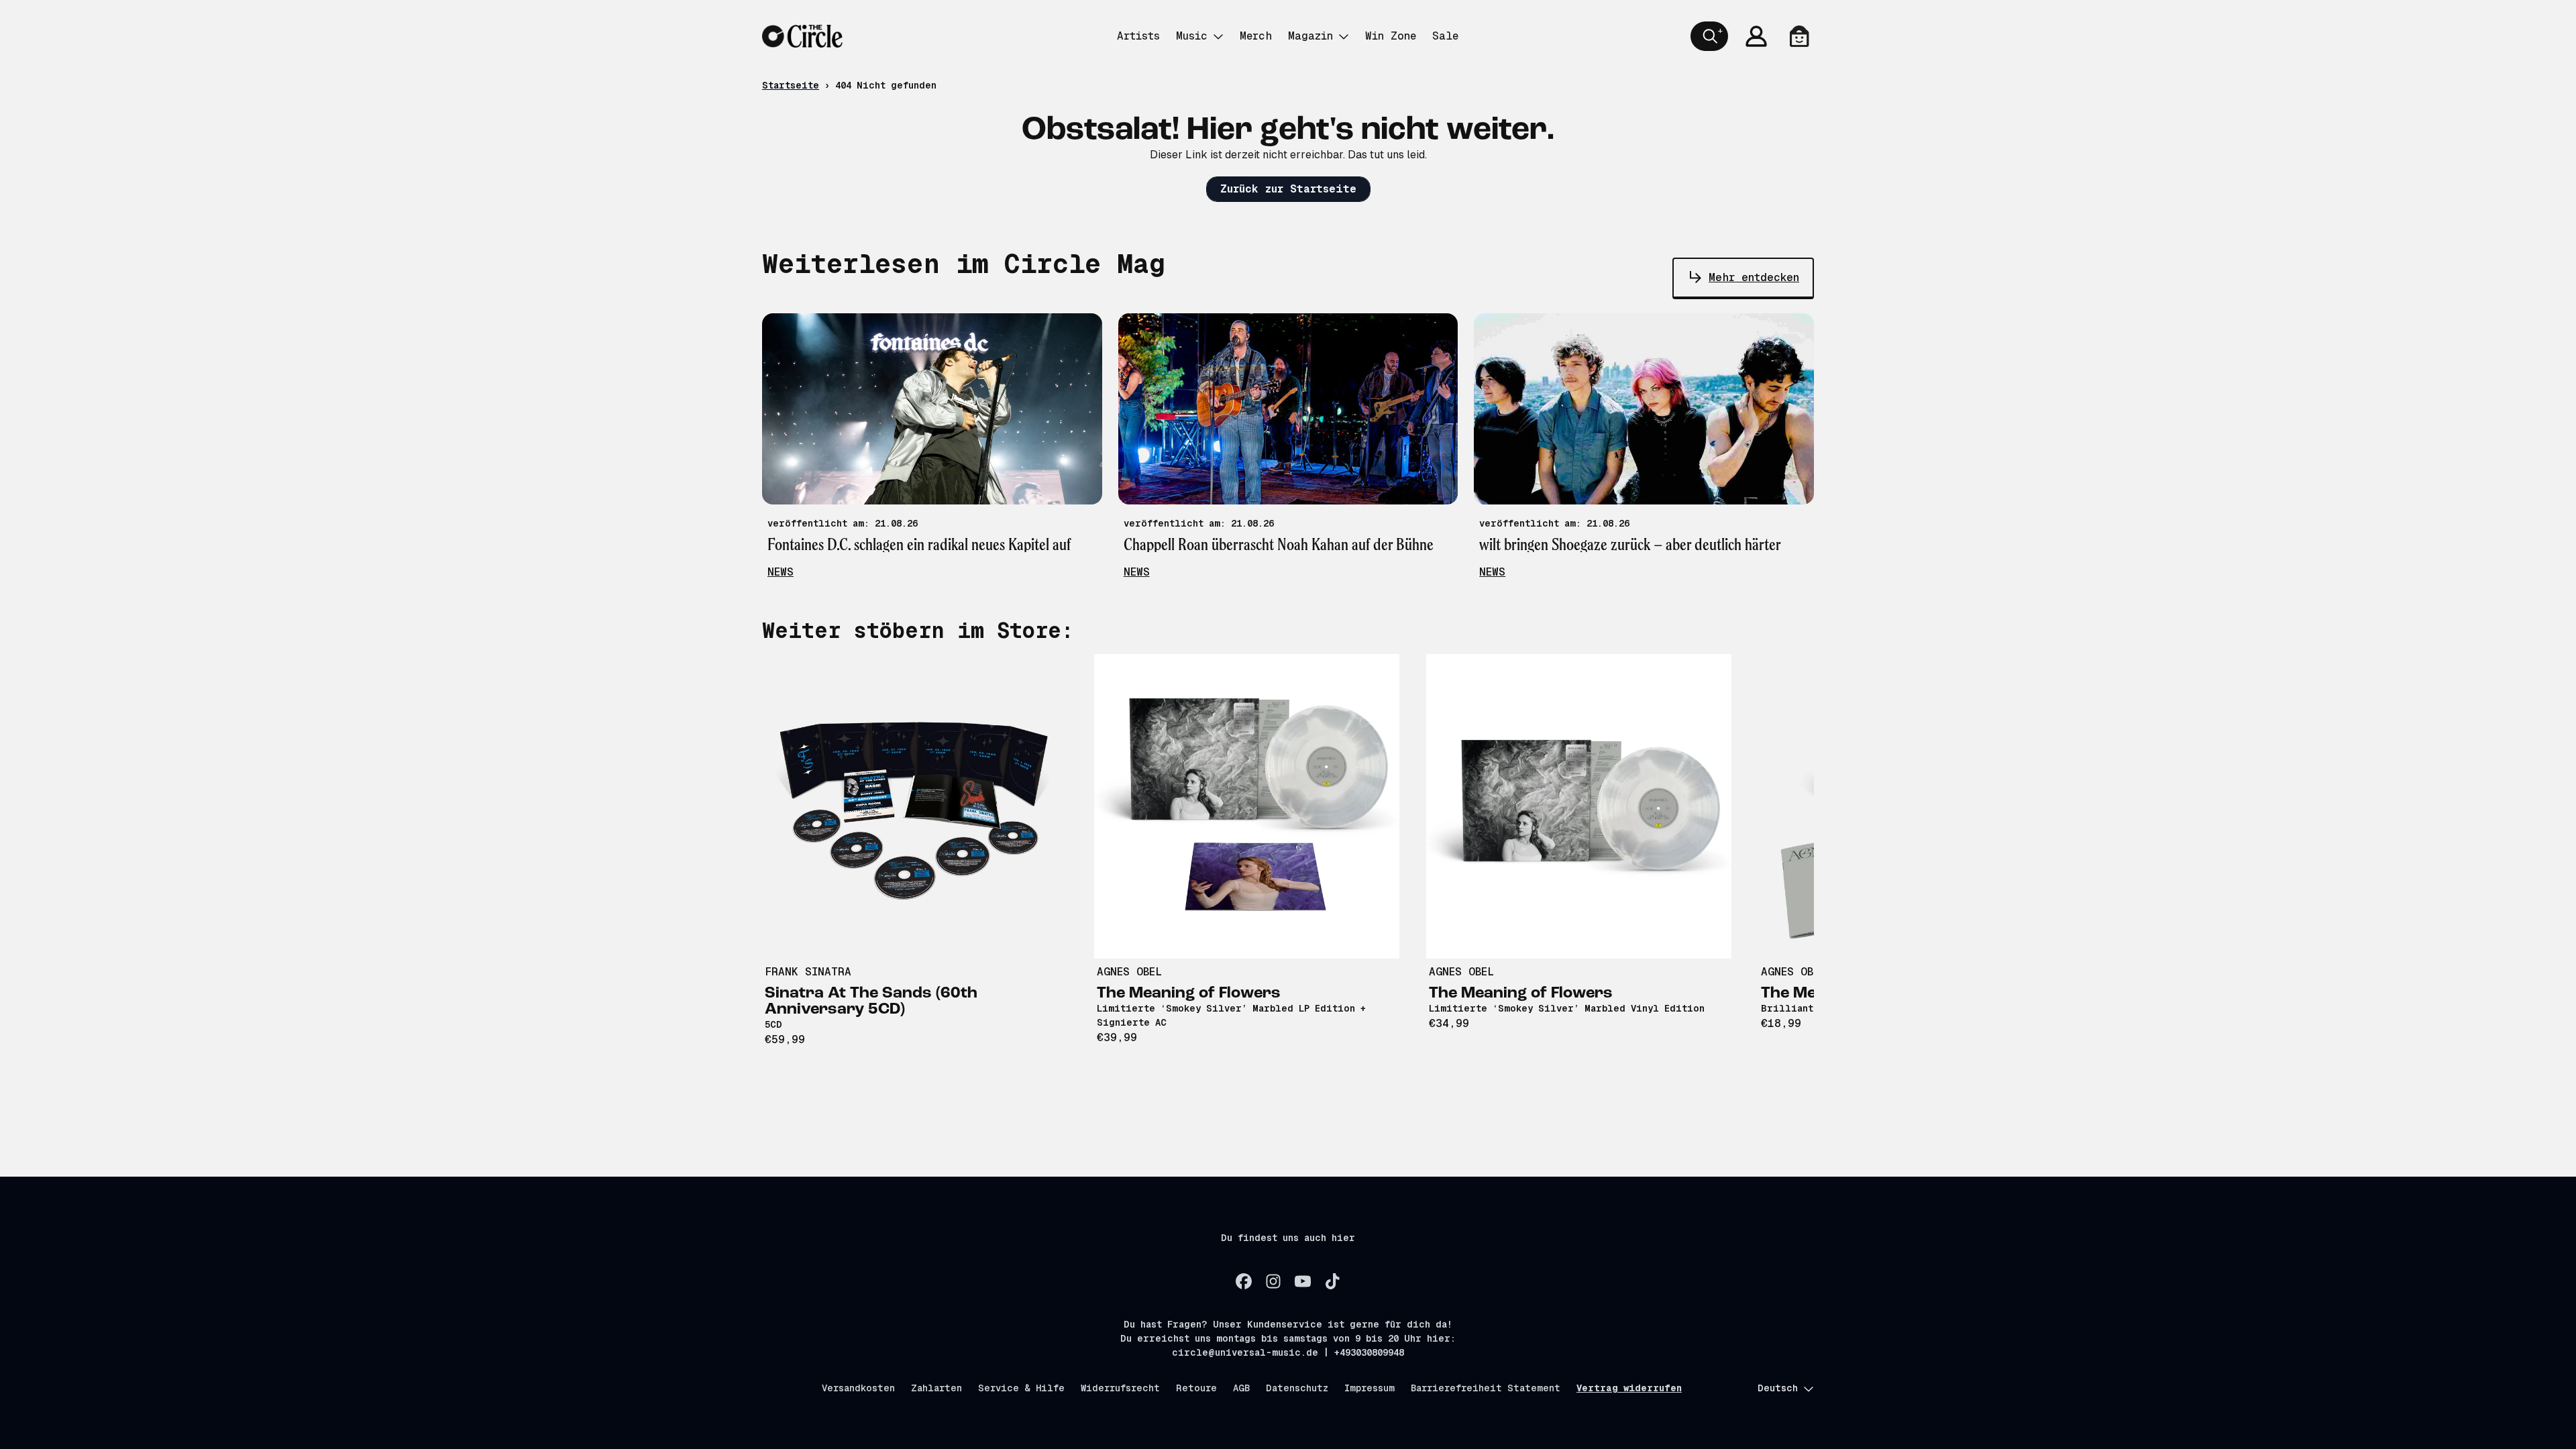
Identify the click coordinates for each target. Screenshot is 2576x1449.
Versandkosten (858, 1388)
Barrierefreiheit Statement (1486, 1388)
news (781, 572)
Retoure (1196, 1388)
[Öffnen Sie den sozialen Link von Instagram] (1273, 1281)
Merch (1256, 36)
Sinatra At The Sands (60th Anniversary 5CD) (871, 1002)
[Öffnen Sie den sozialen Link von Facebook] (1244, 1281)
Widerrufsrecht (1120, 1388)
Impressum (1370, 1388)
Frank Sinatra (808, 972)
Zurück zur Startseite (1288, 189)
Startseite (791, 85)
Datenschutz (1297, 1388)
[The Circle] (802, 36)
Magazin (1310, 36)
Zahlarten (936, 1388)
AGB (1241, 1388)
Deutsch (1778, 1388)
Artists (1138, 36)
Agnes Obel (1129, 972)
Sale (1445, 36)
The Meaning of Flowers (1189, 994)
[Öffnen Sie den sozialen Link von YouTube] (1303, 1281)
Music (1192, 36)
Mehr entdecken (1754, 277)
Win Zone (1391, 36)
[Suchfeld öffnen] (1709, 36)
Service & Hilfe (1021, 1388)
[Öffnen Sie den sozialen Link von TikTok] (1332, 1281)
